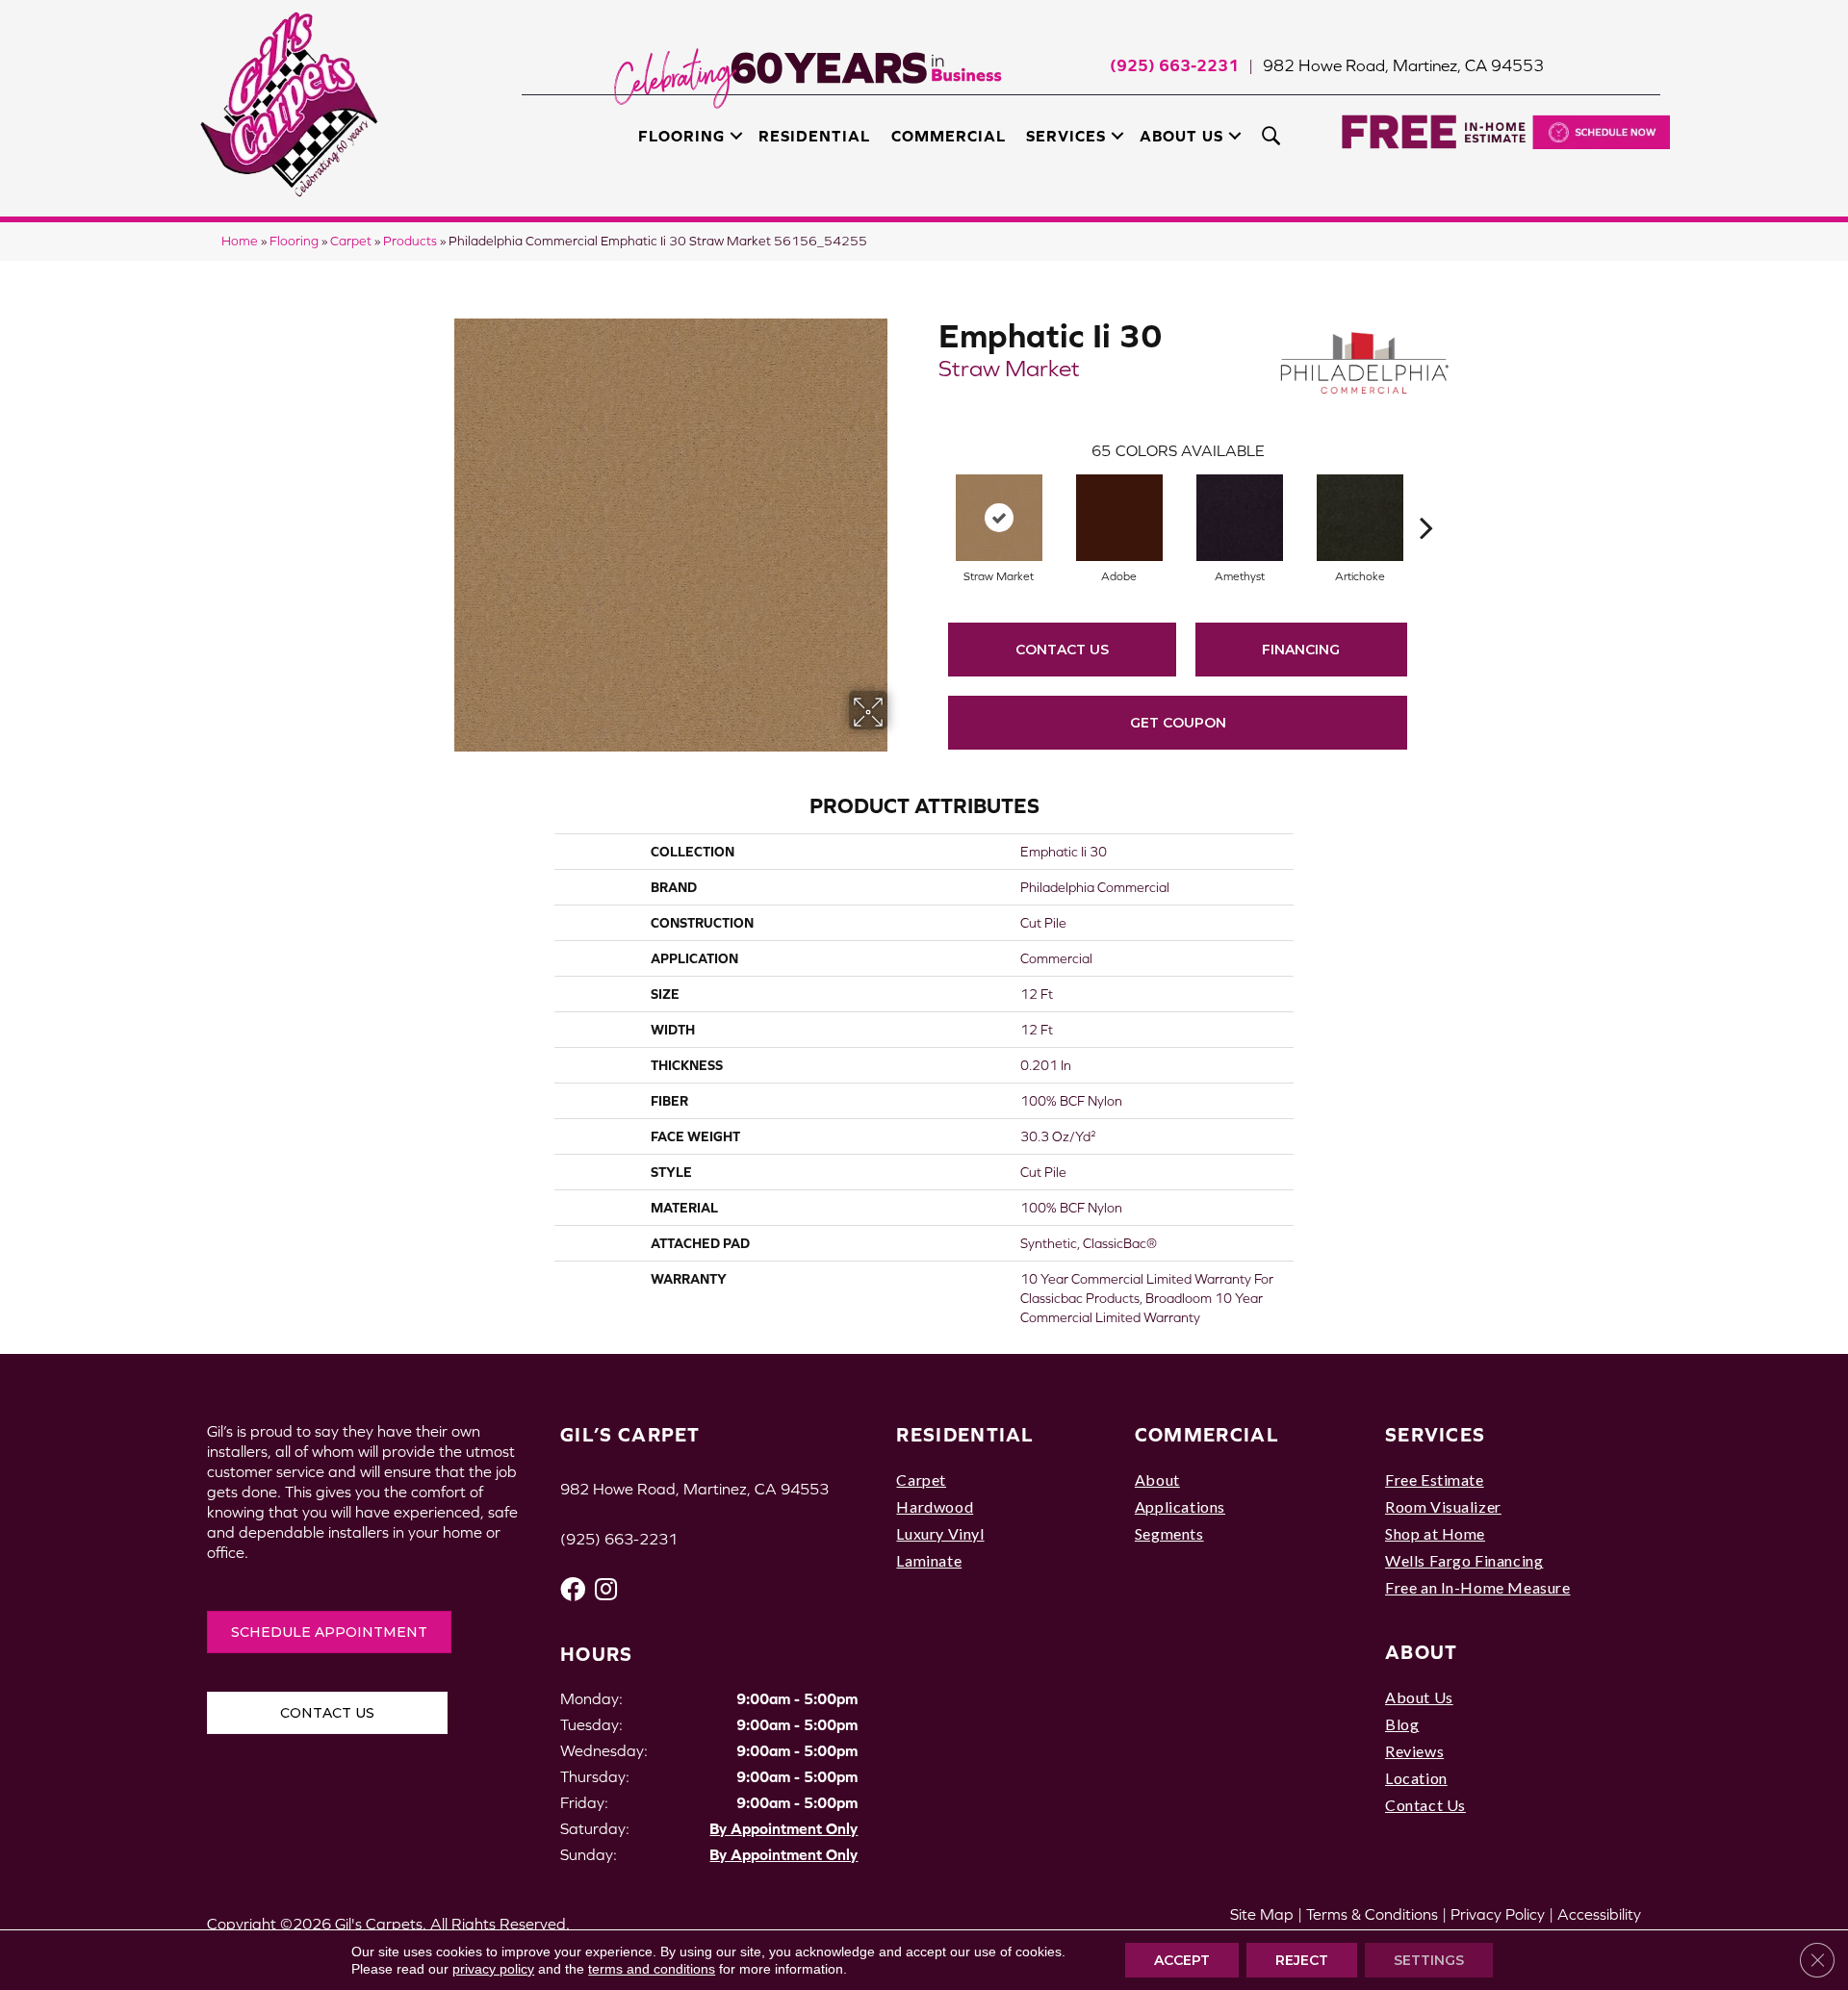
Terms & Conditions (1372, 1914)
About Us (1181, 136)
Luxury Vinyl (940, 1533)
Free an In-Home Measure (1478, 1587)
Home (240, 241)
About (1157, 1480)
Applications (1180, 1506)
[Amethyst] (1240, 518)
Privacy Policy (1498, 1914)
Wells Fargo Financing (1464, 1560)
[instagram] (606, 1589)
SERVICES (1435, 1434)
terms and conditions (652, 1969)
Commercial (949, 136)
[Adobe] (1119, 518)
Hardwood (935, 1506)
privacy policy (493, 1969)
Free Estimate (1435, 1480)
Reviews (1414, 1751)
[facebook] (573, 1589)
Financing (1301, 650)
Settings (1429, 1960)
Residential (814, 136)
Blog (1402, 1724)
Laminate (929, 1560)
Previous (929, 498)
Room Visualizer (1443, 1506)
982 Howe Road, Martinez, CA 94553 (1403, 65)
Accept (1182, 1960)
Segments (1169, 1533)
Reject (1302, 1960)
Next (1426, 498)
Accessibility (1599, 1914)
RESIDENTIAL (965, 1434)
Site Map (1262, 1914)
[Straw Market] (999, 518)
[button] (736, 136)
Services (1066, 136)
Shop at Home (1435, 1533)
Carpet (351, 241)
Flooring (681, 136)
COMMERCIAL (1207, 1434)
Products (410, 241)
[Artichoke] (1360, 518)
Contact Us (1062, 650)
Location (1416, 1778)
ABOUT (1422, 1652)
